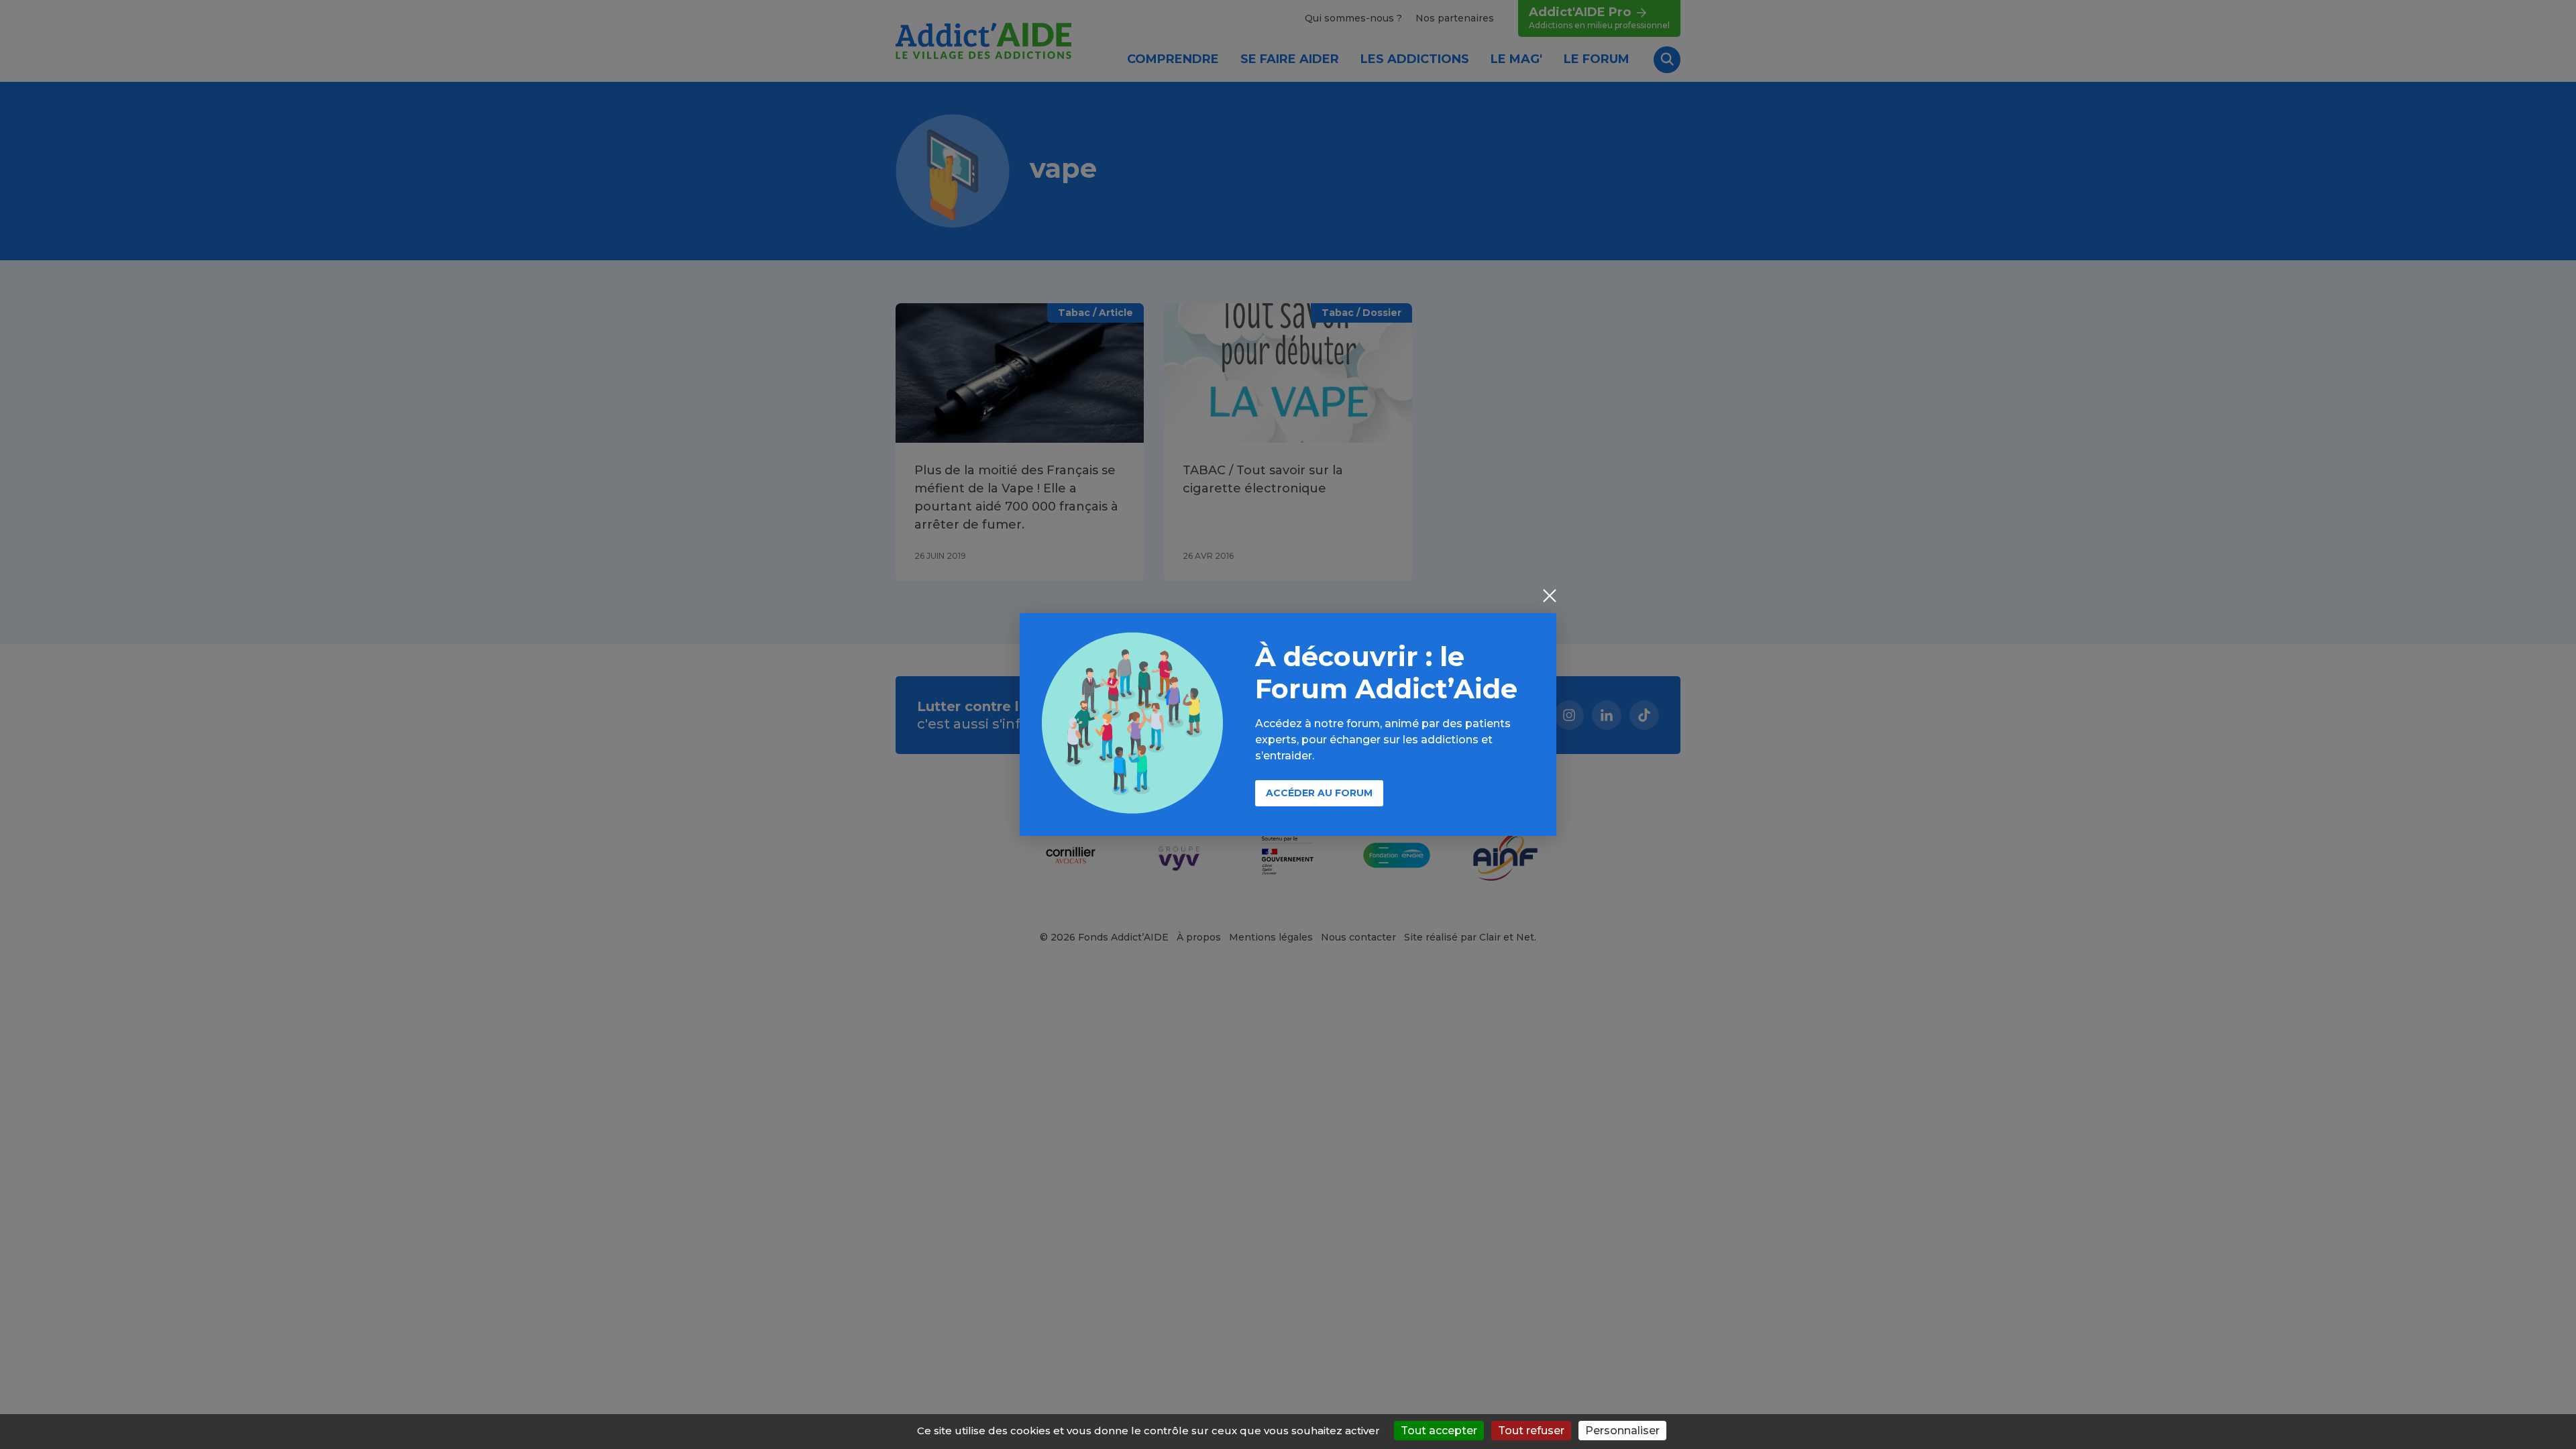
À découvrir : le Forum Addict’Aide (1386, 673)
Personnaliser (1622, 1431)
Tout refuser (1531, 1431)
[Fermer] (1550, 597)
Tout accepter (1439, 1431)
